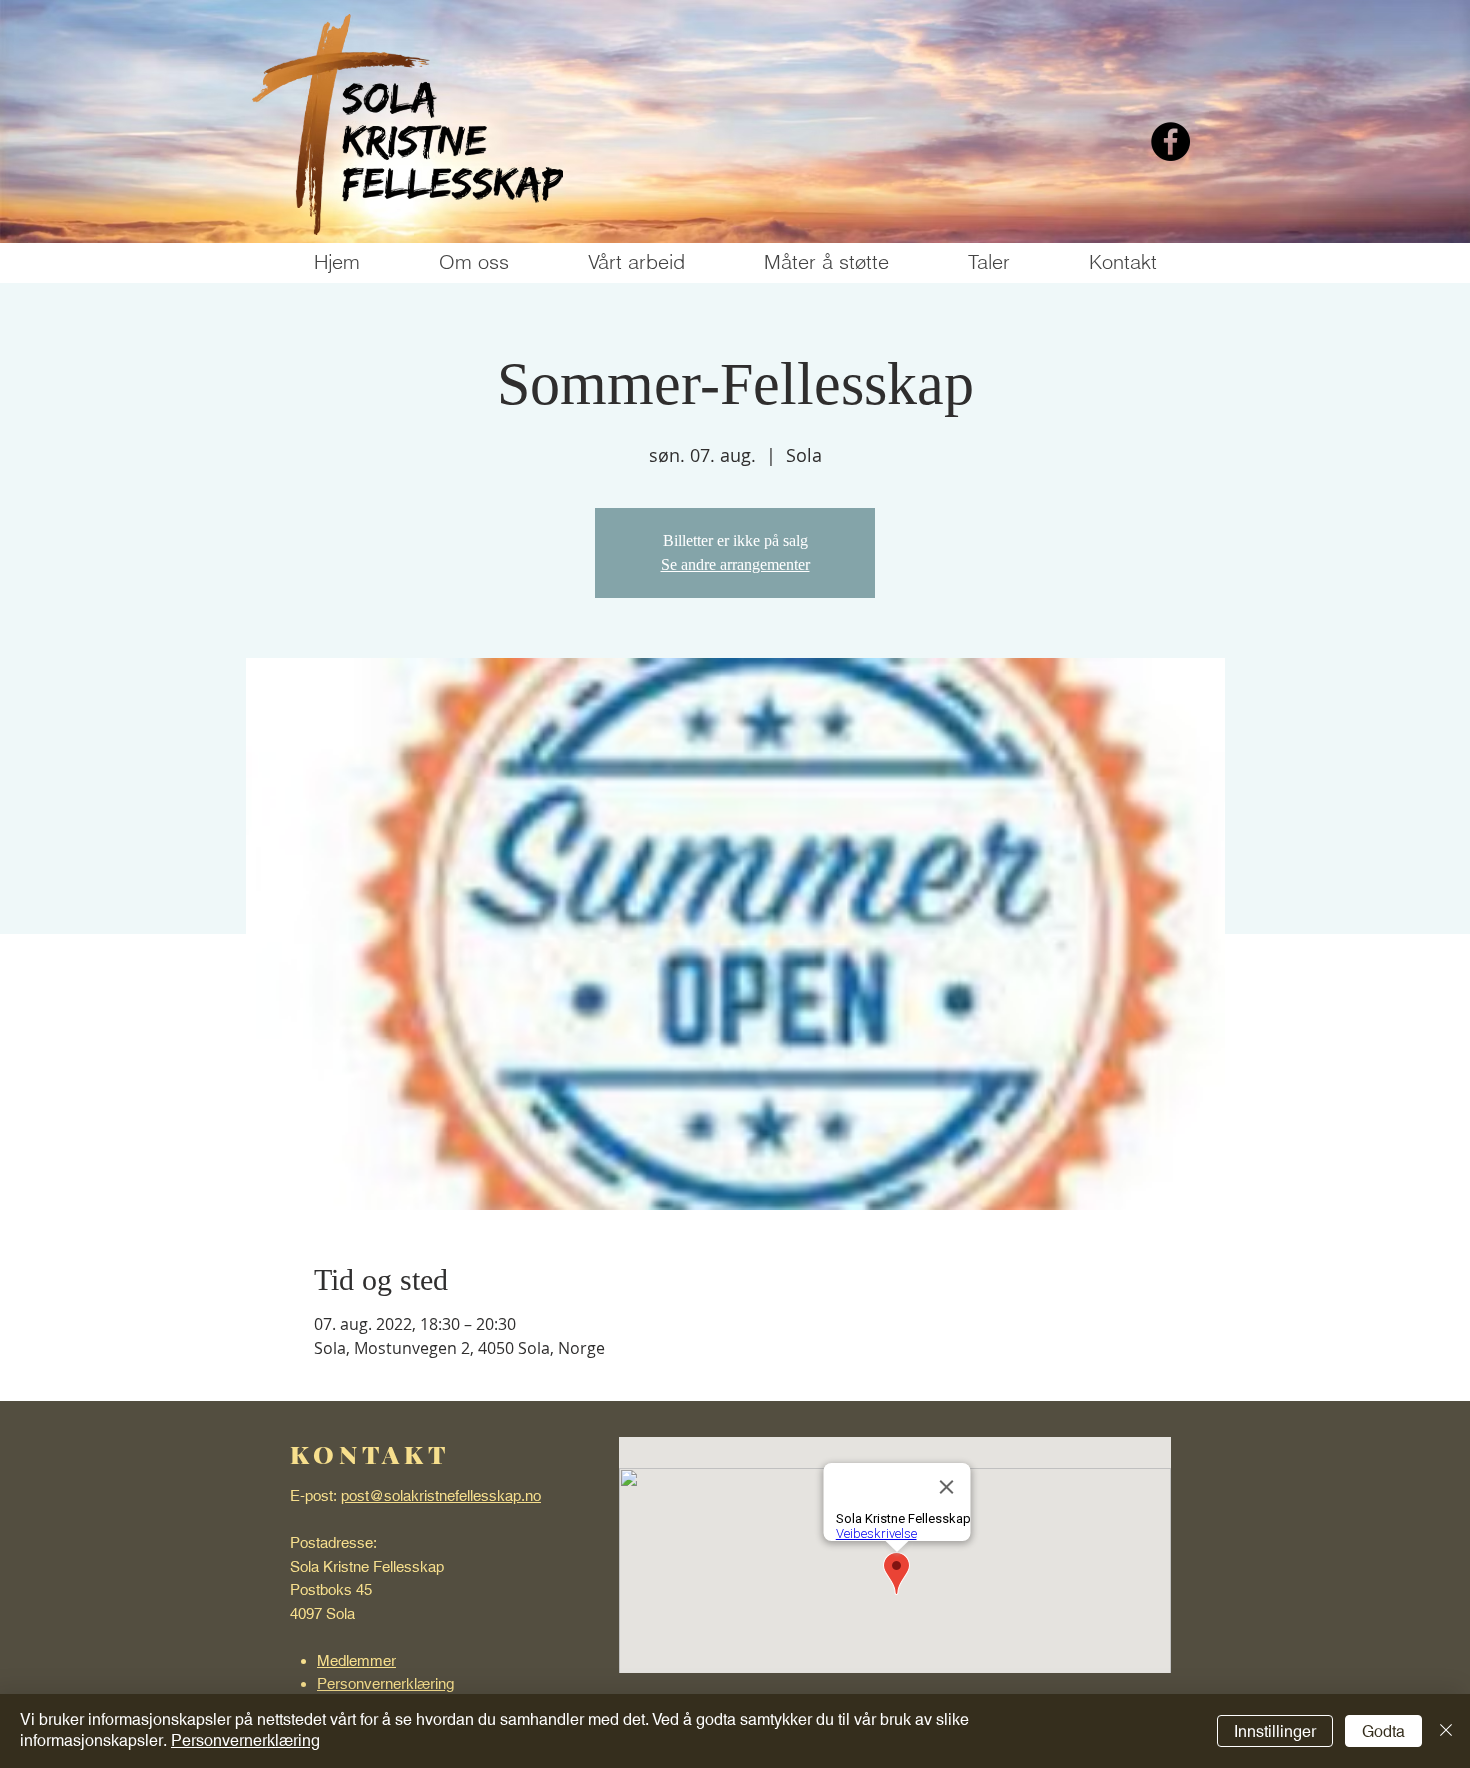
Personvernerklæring (245, 1740)
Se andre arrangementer (735, 564)
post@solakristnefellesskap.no (441, 1495)
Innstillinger (1275, 1731)
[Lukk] (1446, 1731)
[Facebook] (1170, 141)
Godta (1383, 1731)
